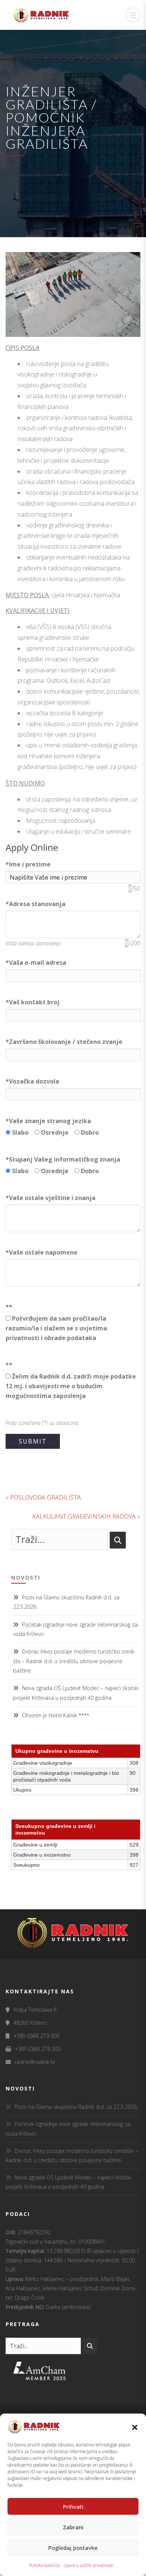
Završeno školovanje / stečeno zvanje (64, 1042)
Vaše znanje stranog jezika (48, 1121)
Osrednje (57, 1132)
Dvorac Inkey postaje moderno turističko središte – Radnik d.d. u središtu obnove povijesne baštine (74, 1661)
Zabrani (73, 2527)
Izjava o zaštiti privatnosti (89, 2565)
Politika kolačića (44, 2565)
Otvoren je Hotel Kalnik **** (56, 1715)
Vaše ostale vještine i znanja (51, 1198)
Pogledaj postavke (73, 2548)
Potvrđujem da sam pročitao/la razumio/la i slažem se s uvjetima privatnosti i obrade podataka (56, 1328)
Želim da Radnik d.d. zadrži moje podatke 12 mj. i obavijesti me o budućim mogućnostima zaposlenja (71, 1386)
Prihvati (73, 2507)
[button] (135, 2427)
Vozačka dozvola (32, 1081)
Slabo (22, 1132)
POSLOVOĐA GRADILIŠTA (45, 1497)
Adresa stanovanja (36, 904)
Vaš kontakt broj (33, 1002)
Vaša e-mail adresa (36, 962)
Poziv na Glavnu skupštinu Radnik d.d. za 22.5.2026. (76, 2107)
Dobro (92, 1132)
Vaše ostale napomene (42, 1252)
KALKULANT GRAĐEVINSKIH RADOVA (84, 1516)
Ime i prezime (28, 864)
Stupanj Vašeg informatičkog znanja (63, 1159)
